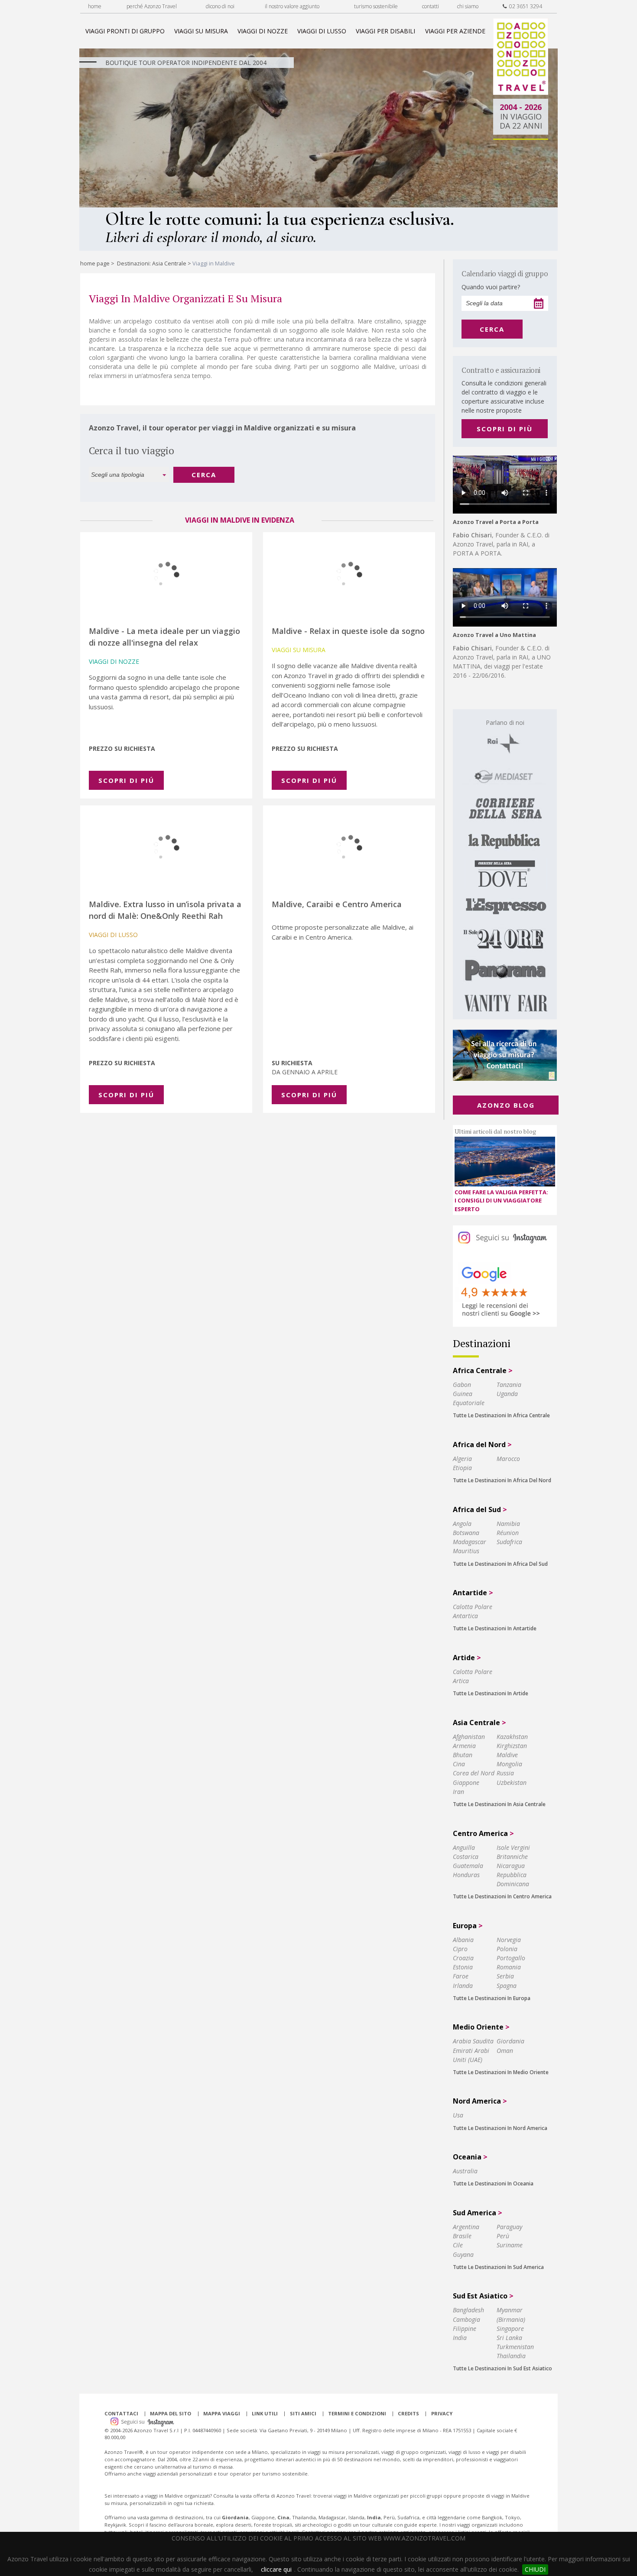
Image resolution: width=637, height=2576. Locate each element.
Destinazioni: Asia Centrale (152, 263)
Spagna (507, 1986)
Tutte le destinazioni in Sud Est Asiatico (502, 2368)
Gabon (462, 1385)
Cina (459, 1764)
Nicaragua (511, 1866)
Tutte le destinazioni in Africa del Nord (502, 1480)
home (95, 6)
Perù (503, 2236)
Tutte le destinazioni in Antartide (495, 1628)
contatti (431, 6)
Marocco (508, 1459)
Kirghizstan (512, 1746)
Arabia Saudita (473, 2041)
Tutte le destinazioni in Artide (491, 1693)
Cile (458, 2245)
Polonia (507, 1949)
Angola (462, 1524)
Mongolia (509, 1764)
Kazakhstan (512, 1737)
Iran (458, 1792)
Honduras (466, 1875)
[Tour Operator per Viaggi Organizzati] (521, 92)
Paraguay (509, 2227)
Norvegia (509, 1940)
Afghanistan (469, 1737)
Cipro (460, 1949)
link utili (265, 2413)
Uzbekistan (512, 1783)
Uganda (507, 1394)
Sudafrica (509, 1542)
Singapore (510, 2329)
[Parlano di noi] (505, 864)
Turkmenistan (515, 2347)
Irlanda (463, 1986)
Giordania (510, 2041)
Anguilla (464, 1847)
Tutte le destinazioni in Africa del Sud (500, 1564)
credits (408, 2413)
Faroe (461, 1976)
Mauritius (466, 1551)
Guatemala (468, 1866)
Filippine (465, 2329)
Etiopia (462, 1468)
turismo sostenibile (376, 6)
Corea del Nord (474, 1773)
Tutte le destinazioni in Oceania (493, 2183)
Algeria (462, 1459)
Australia (465, 2171)
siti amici (303, 2413)
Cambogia (466, 2319)
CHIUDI (535, 2569)
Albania (463, 1940)
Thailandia (511, 2356)
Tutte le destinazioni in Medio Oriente (501, 2072)
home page (95, 263)
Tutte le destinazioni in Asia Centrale (499, 1804)
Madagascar (470, 1542)
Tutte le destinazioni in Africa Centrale (501, 1415)
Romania (509, 1967)
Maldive (507, 1755)
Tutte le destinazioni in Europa (492, 1998)
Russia (505, 1773)
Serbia (505, 1976)
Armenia (464, 1746)
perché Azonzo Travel (152, 6)
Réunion (508, 1533)
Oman (505, 2051)
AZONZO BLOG (506, 1105)
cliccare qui (276, 2569)
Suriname (510, 2245)
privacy (442, 2413)
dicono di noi (220, 6)
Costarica (466, 1857)
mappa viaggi (222, 2413)
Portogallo (511, 1958)
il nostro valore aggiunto (292, 6)
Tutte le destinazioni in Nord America (500, 2128)
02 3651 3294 (524, 6)
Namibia (508, 1524)
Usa (458, 2115)
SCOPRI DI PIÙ (505, 429)
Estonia (463, 1967)
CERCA (204, 475)
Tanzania (509, 1385)
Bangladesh (468, 2310)
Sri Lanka (509, 2338)
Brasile (462, 2236)
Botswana (466, 1533)
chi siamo (468, 6)
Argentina (466, 2227)
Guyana (463, 2254)
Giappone (466, 1783)
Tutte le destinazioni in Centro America (502, 1896)
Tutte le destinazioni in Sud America (498, 2267)
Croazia (463, 1958)
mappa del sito (171, 2413)
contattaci (121, 2413)
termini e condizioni (357, 2413)
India (460, 2338)
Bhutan (463, 1755)
